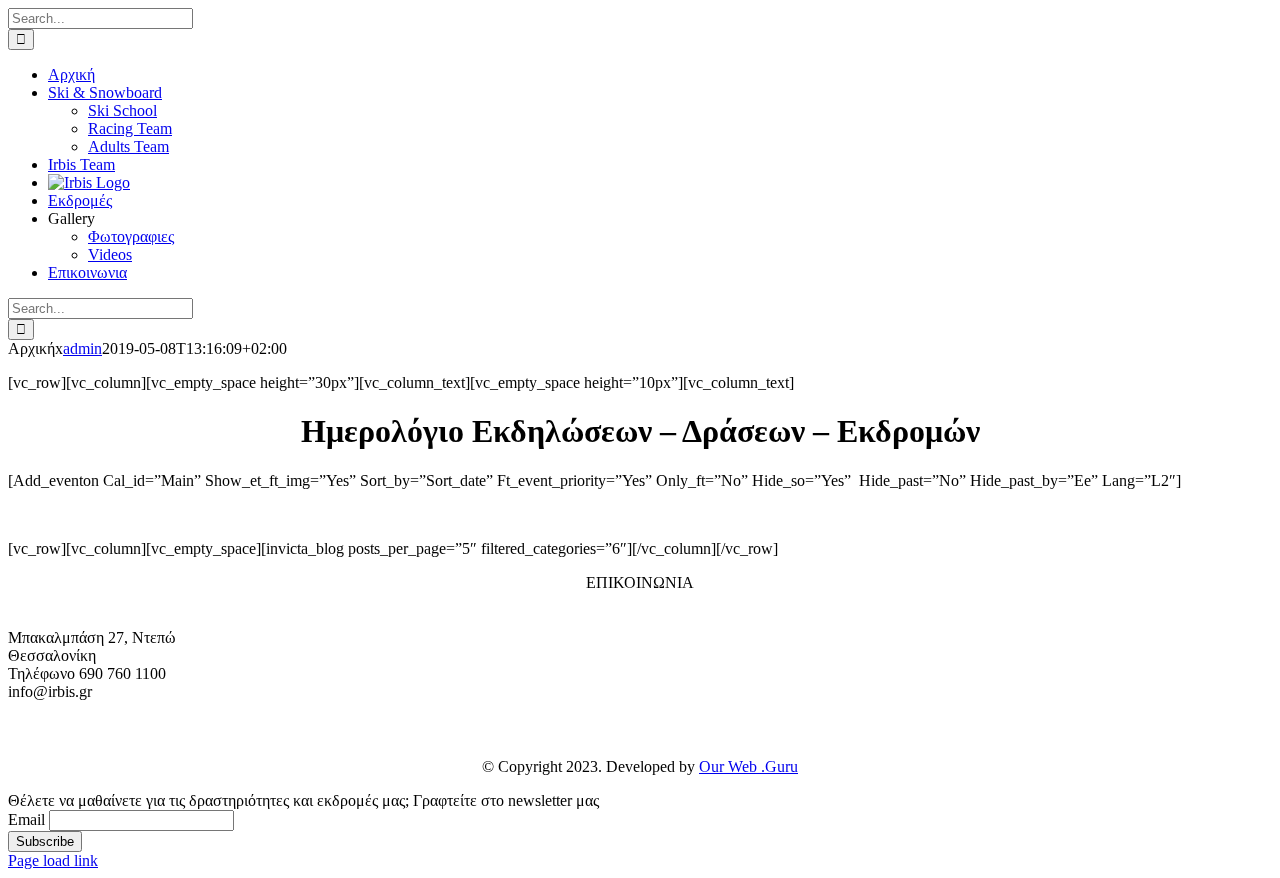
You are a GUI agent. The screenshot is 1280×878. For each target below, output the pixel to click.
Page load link (53, 860)
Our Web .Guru (748, 766)
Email (26, 819)
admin (82, 348)
